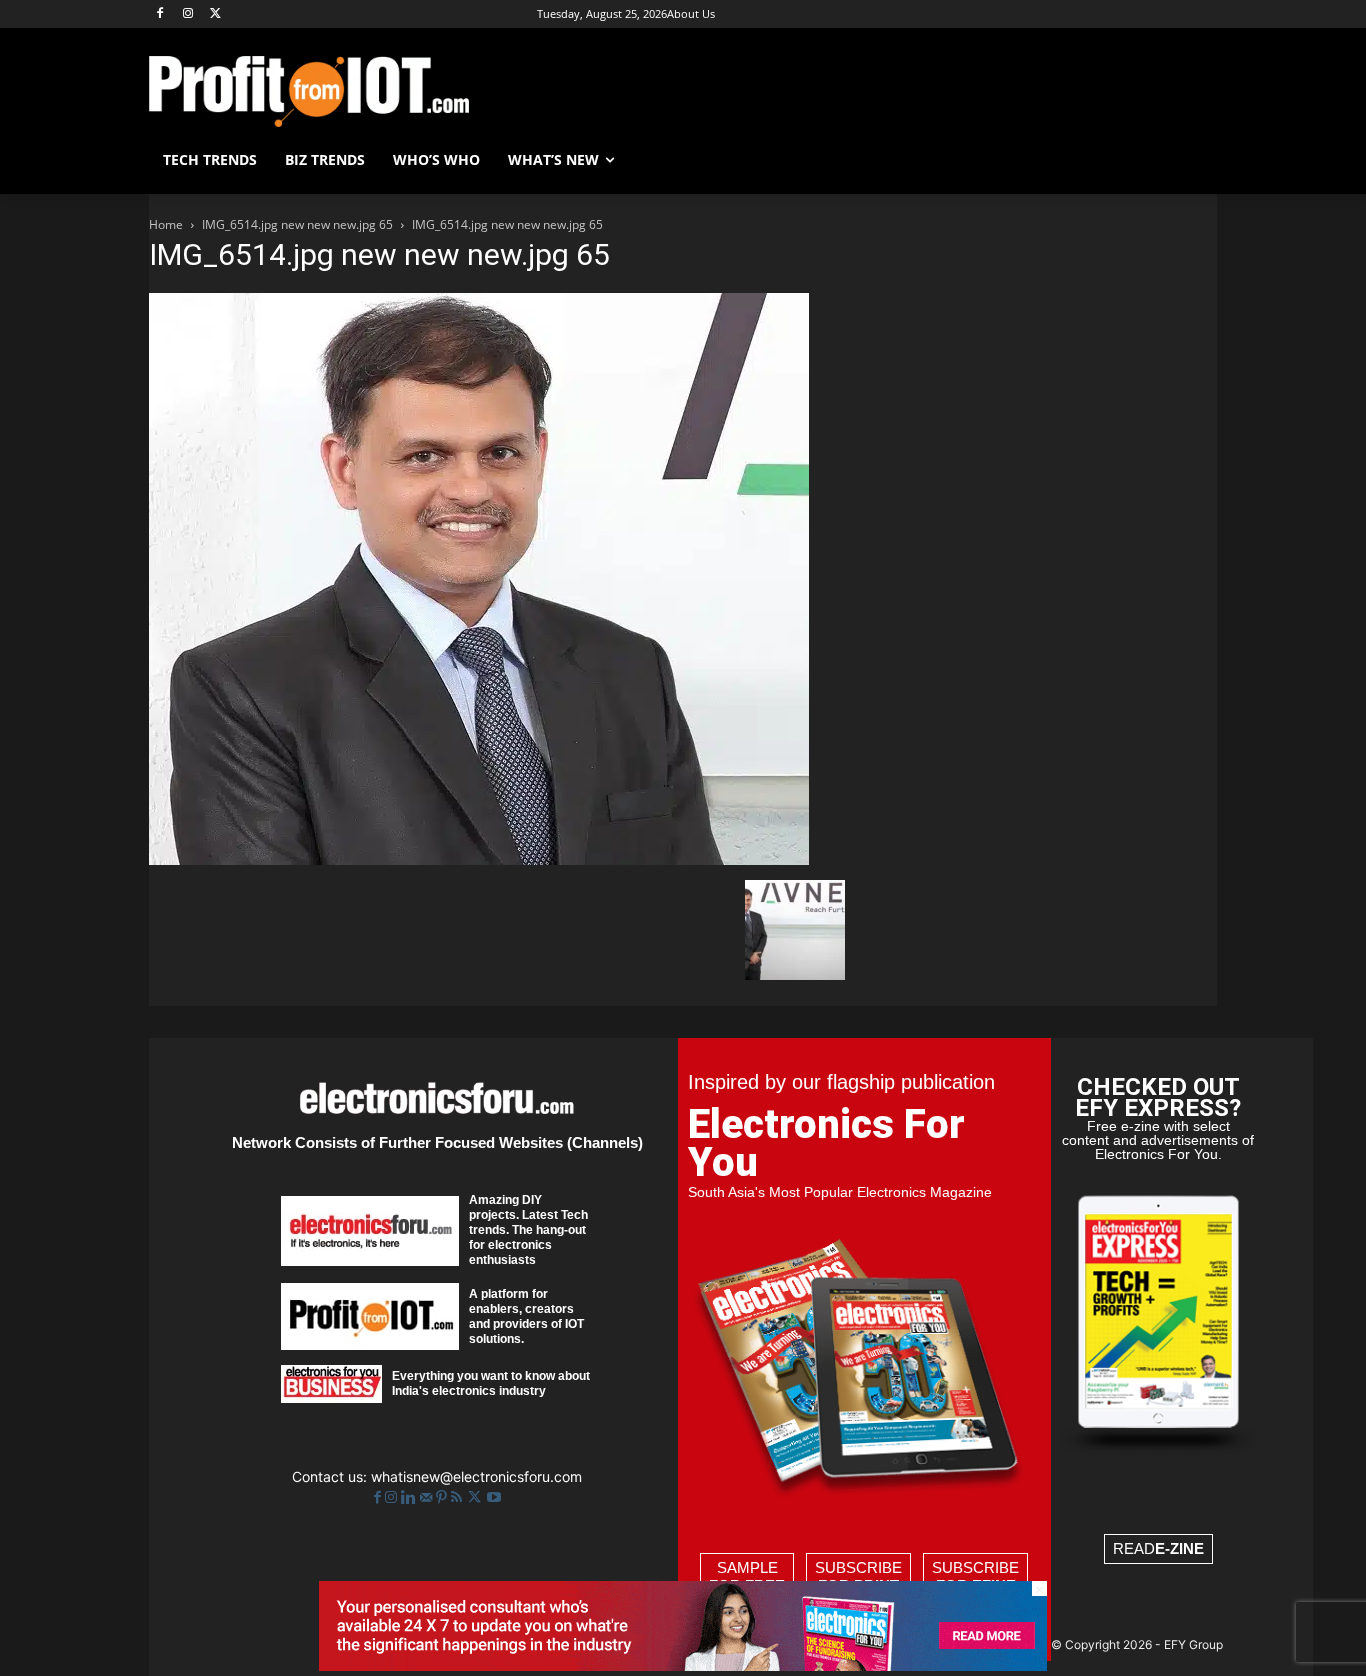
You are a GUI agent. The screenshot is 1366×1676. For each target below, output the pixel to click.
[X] (216, 14)
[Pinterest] (443, 1497)
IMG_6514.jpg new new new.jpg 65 (297, 224)
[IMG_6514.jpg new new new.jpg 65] (479, 859)
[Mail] (428, 1497)
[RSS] (458, 1497)
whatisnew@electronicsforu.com (476, 1476)
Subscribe (858, 1576)
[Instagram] (188, 14)
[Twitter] (476, 1497)
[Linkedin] (410, 1497)
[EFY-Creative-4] (683, 1665)
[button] (1193, 160)
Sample (747, 1576)
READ (1158, 1548)
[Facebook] (160, 14)
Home (166, 224)
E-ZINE (1179, 1548)
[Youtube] (494, 1497)
